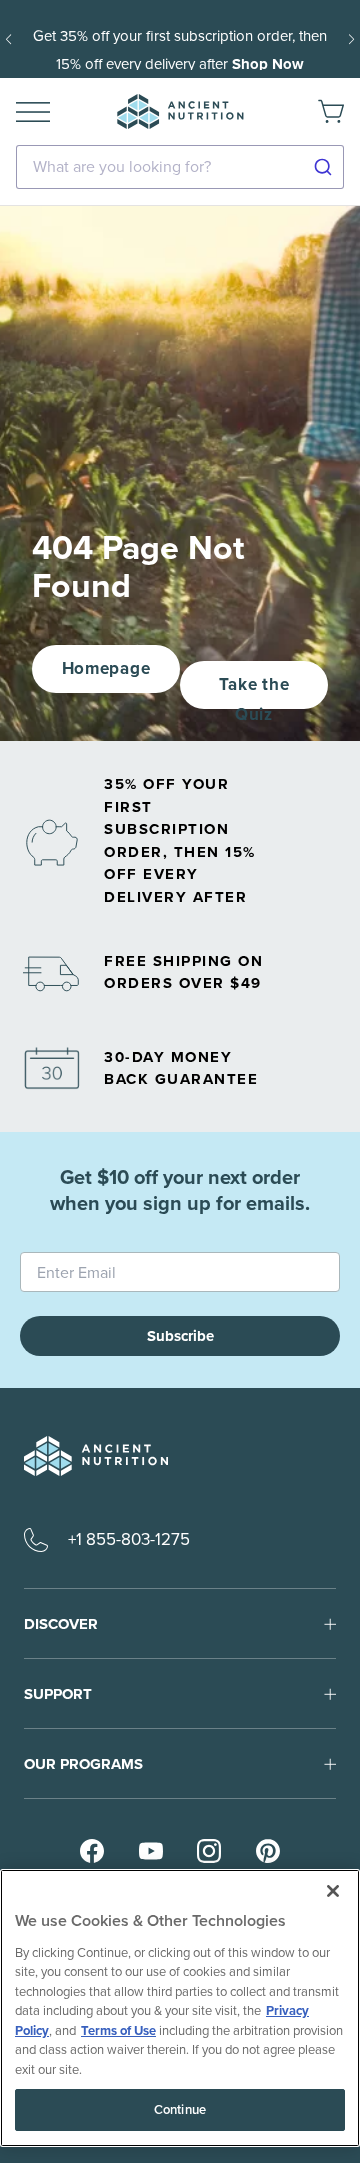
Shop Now (268, 64)
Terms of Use (118, 2030)
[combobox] (180, 167)
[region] (180, 2008)
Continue (180, 2109)
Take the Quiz (254, 690)
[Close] (333, 1891)
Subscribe (180, 1336)
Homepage (106, 668)
